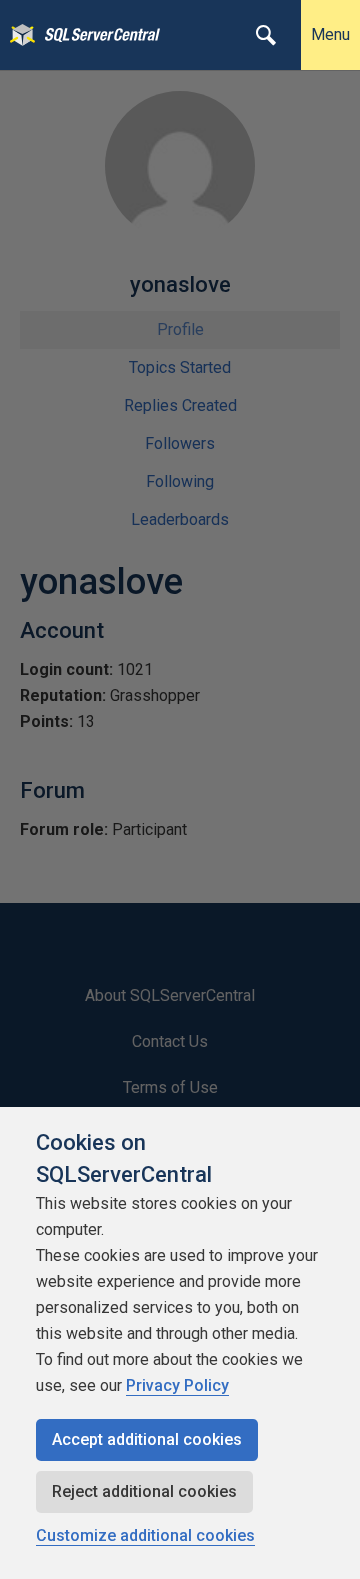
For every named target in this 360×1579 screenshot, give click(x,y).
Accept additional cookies (147, 1439)
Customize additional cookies (145, 1535)
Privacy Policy (177, 1385)
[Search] (266, 35)
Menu (330, 34)
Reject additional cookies (144, 1491)
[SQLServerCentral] (17, 35)
